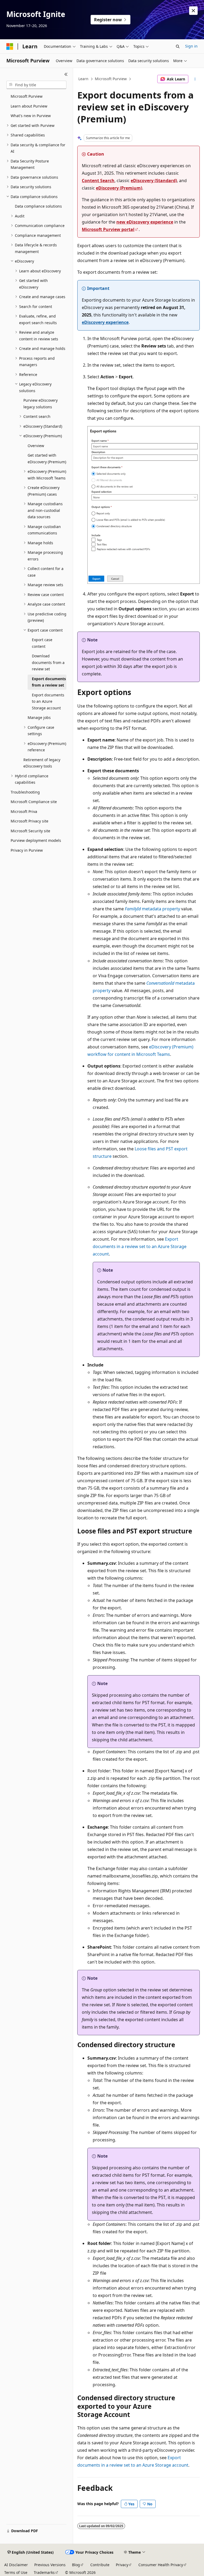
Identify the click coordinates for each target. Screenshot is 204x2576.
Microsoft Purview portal (108, 229)
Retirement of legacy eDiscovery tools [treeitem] (42, 763)
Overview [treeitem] (36, 446)
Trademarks (44, 2572)
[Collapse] (66, 74)
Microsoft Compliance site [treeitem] (34, 802)
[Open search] (178, 46)
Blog (76, 2565)
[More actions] (195, 79)
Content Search (98, 181)
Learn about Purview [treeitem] (29, 106)
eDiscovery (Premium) (119, 188)
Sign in (191, 46)
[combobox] (36, 85)
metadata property (152, 909)
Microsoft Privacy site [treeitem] (29, 821)
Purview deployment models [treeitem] (36, 840)
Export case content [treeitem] (42, 643)
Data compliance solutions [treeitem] (38, 206)
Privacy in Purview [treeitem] (27, 850)
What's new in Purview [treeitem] (31, 116)
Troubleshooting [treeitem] (25, 792)
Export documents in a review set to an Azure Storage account (140, 1246)
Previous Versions (50, 2565)
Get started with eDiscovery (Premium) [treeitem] (47, 458)
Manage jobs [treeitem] (39, 717)
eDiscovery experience (105, 322)
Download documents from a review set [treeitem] (48, 662)
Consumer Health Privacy (161, 2565)
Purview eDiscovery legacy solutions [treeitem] (41, 404)
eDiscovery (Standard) (154, 181)
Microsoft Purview (111, 79)
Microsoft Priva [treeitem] (24, 811)
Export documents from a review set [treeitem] (49, 682)
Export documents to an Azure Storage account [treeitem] (48, 701)
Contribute (100, 2565)
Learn (83, 79)
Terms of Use (16, 2572)
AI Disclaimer (16, 2565)
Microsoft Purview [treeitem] (27, 96)
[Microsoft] (10, 46)
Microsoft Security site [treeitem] (30, 831)
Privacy (122, 2565)
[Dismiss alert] (193, 11)
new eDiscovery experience (145, 222)
